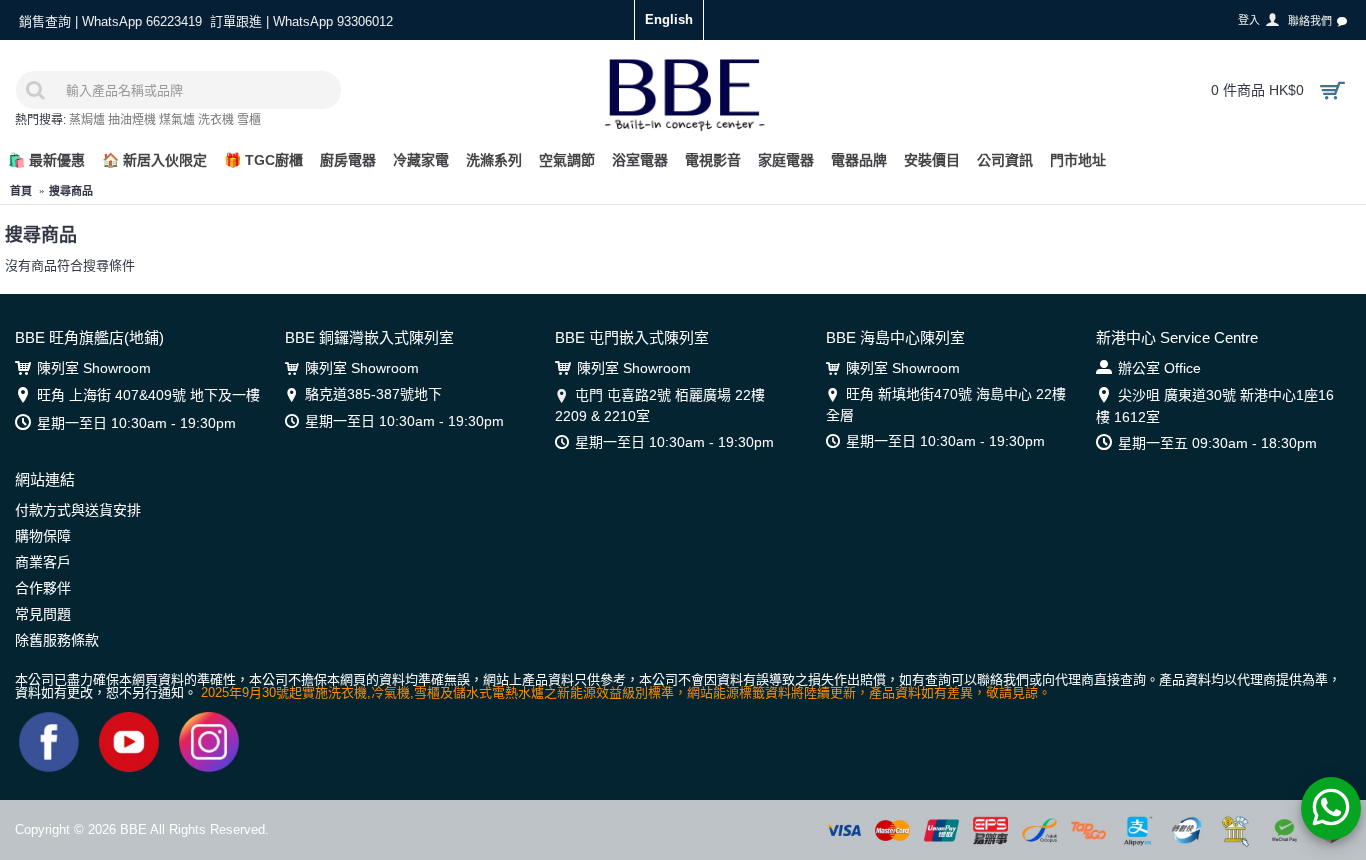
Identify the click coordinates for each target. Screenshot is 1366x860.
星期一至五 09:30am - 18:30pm (1217, 443)
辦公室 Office (1159, 368)
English (669, 19)
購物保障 (43, 536)
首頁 (21, 191)
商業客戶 (43, 562)
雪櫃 (249, 120)
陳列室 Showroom (94, 368)
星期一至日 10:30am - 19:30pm (136, 423)
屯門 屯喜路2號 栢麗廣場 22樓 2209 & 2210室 (660, 405)
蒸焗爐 (87, 120)
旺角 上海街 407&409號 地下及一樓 (148, 395)
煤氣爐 (177, 120)
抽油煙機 (132, 120)
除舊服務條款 (57, 640)
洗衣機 (216, 120)
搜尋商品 (71, 191)
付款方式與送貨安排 (78, 510)
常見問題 (43, 614)
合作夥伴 (43, 588)
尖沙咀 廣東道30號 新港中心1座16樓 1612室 (1215, 405)
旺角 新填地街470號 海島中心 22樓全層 (946, 404)
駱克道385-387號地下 (373, 394)
